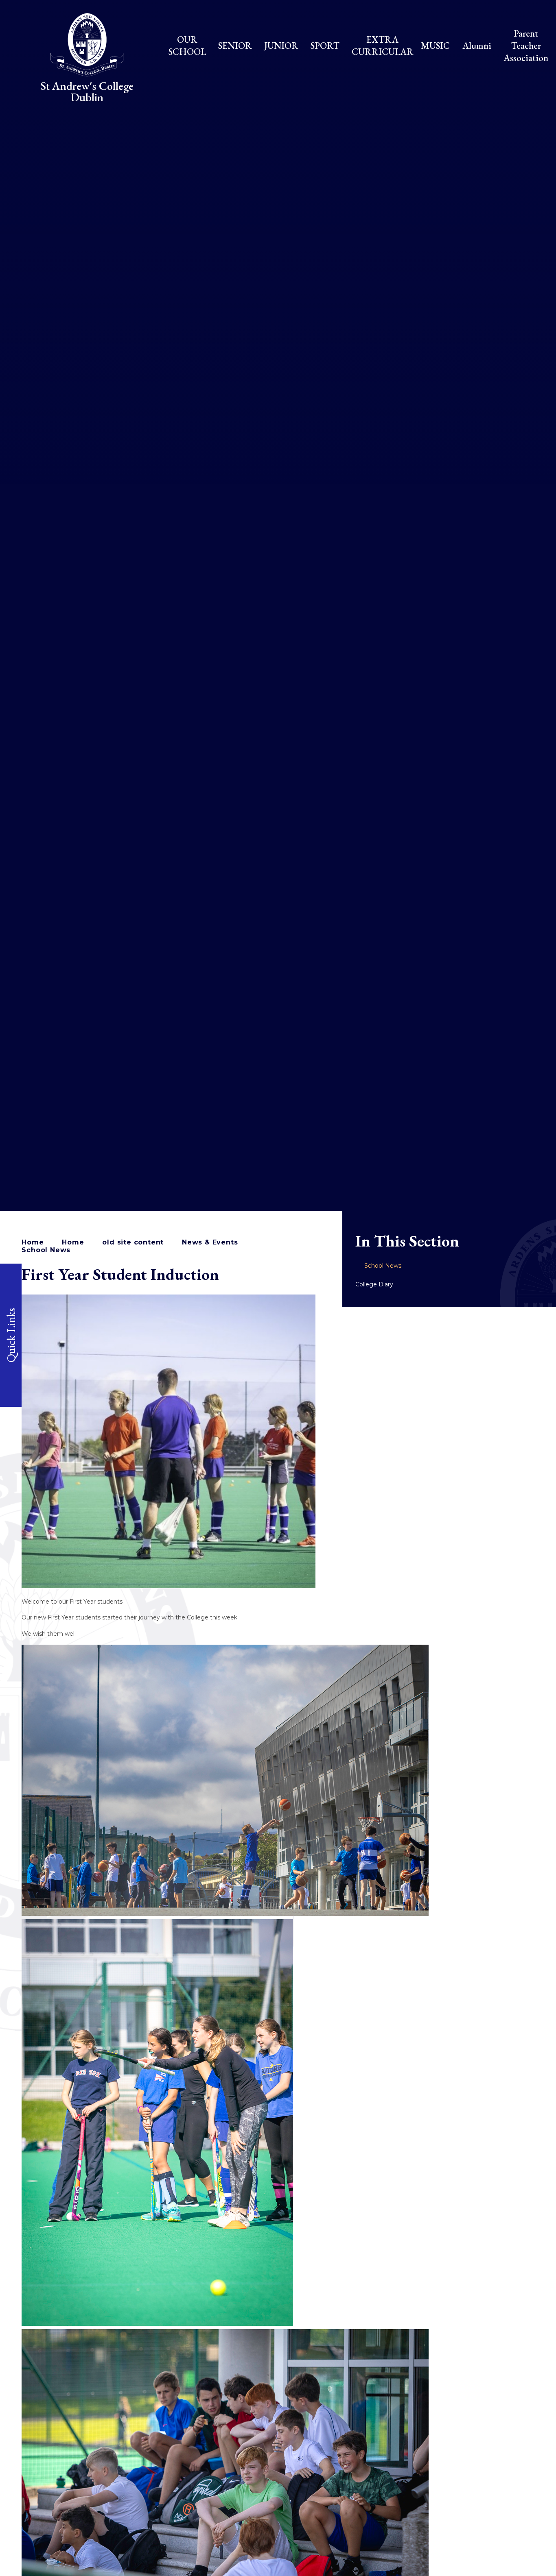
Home (33, 1242)
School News (46, 1250)
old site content (133, 1242)
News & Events (210, 1242)
